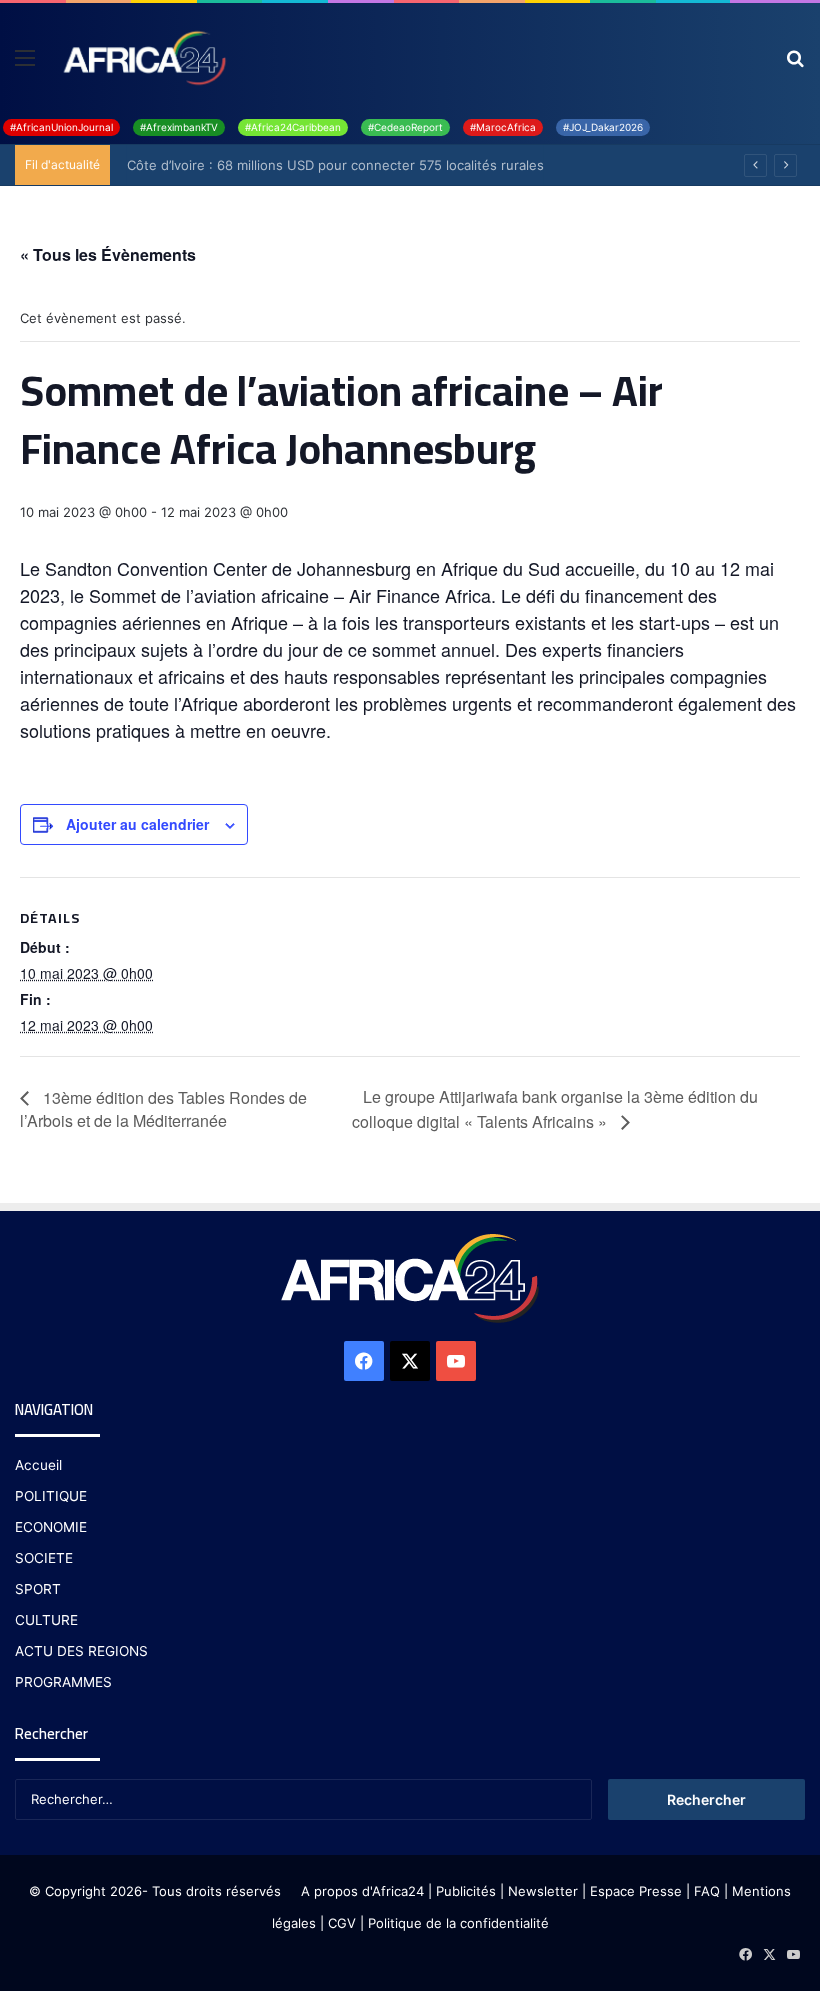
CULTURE (46, 1620)
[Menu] (25, 64)
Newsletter (543, 1891)
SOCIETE (44, 1558)
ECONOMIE (51, 1527)
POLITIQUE (51, 1496)
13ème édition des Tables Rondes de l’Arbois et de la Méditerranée (163, 1109)
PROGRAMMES (63, 1682)
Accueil (38, 1465)
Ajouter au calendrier (137, 824)
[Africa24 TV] (143, 57)
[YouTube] (456, 1361)
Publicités (466, 1891)
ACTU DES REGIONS (81, 1651)
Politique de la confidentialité (458, 1923)
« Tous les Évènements (108, 254)
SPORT (38, 1589)
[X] (410, 1361)
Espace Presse (634, 1891)
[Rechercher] (795, 64)
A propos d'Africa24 (362, 1891)
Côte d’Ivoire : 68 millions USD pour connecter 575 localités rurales (328, 165)
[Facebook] (364, 1361)
